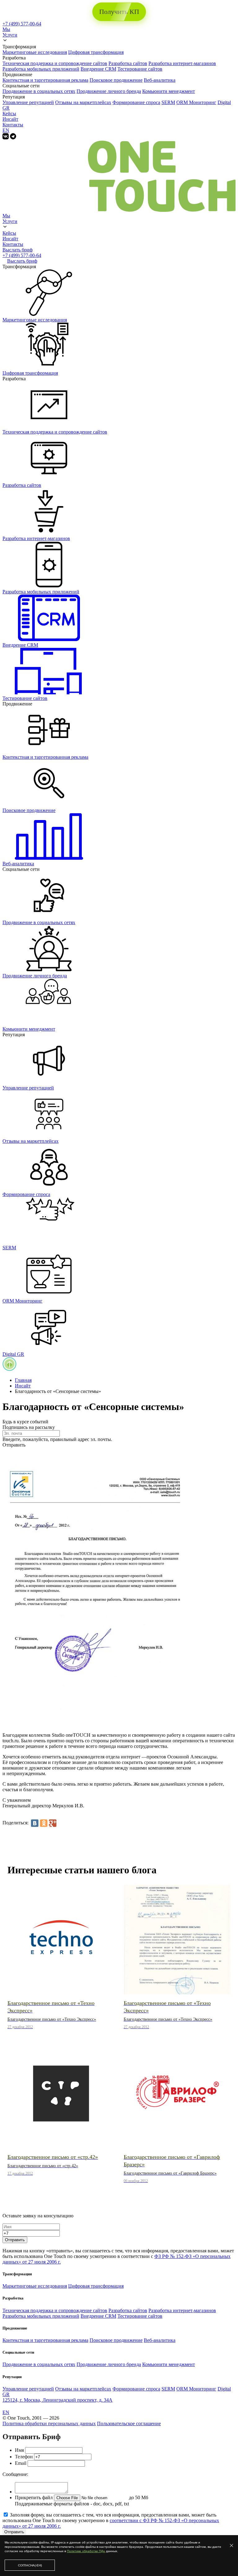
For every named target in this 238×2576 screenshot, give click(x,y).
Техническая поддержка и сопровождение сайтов (55, 63)
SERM (168, 102)
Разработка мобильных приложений (41, 69)
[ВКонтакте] (35, 1823)
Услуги (10, 35)
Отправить (15, 2240)
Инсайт (10, 119)
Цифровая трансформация (96, 52)
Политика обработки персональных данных (49, 2423)
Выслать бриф (18, 250)
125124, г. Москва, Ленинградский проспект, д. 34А (57, 2400)
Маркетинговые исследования (35, 52)
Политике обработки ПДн (86, 2551)
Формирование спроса (136, 102)
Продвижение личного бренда (109, 91)
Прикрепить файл (34, 2497)
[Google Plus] (53, 1823)
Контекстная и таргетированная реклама (45, 80)
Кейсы (9, 114)
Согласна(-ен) (30, 2565)
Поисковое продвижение (116, 80)
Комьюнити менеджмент (169, 91)
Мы (6, 29)
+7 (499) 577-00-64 (22, 24)
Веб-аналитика (160, 80)
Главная (23, 1380)
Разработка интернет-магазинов (182, 63)
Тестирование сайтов (140, 69)
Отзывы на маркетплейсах (83, 102)
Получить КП (119, 12)
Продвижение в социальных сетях (39, 91)
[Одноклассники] (44, 1823)
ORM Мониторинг (196, 102)
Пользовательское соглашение (129, 2423)
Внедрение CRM (98, 69)
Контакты (13, 125)
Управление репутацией (28, 102)
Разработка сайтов (128, 63)
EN (6, 130)
